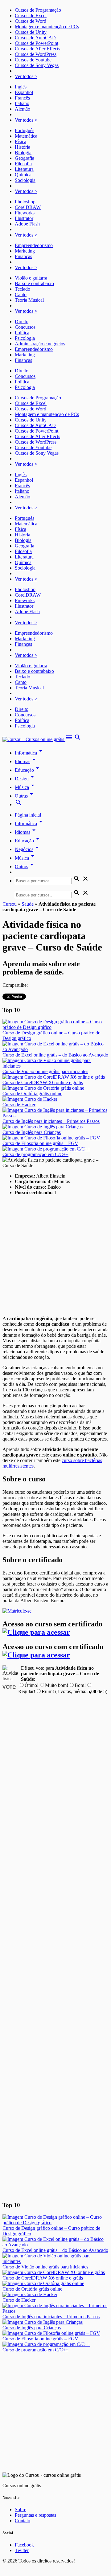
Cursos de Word (31, 21)
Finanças (23, 256)
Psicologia (25, 338)
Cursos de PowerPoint (37, 43)
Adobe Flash (27, 224)
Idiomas (26, 761)
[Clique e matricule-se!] (17, 1611)
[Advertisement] (55, 1256)
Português (25, 130)
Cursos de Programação (38, 10)
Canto (21, 294)
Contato (23, 2521)
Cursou (10, 904)
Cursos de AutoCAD (35, 38)
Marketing (25, 251)
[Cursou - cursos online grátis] (34, 739)
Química (23, 175)
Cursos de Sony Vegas (37, 65)
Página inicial (28, 815)
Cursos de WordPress (36, 54)
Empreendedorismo (34, 245)
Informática (30, 753)
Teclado (23, 289)
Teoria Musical (29, 300)
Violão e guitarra (31, 278)
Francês (22, 98)
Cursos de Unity (31, 32)
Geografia (25, 158)
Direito (22, 322)
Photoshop (25, 202)
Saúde (28, 904)
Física (21, 141)
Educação (28, 770)
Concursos (25, 327)
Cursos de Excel (31, 16)
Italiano (22, 103)
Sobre (21, 2509)
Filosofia (23, 164)
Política (22, 333)
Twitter (22, 2550)
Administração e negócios (40, 344)
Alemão (23, 109)
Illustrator (24, 218)
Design (25, 779)
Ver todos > (26, 76)
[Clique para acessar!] (36, 1632)
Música (26, 787)
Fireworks (25, 213)
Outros (25, 867)
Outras (25, 796)
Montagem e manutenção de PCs (47, 27)
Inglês (21, 87)
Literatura (24, 169)
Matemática (26, 136)
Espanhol (24, 92)
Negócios (28, 849)
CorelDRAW (28, 207)
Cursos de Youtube (33, 60)
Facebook (24, 2545)
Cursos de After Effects (37, 49)
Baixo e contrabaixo (34, 283)
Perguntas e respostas (35, 2515)
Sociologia (25, 180)
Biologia (23, 153)
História (23, 147)
